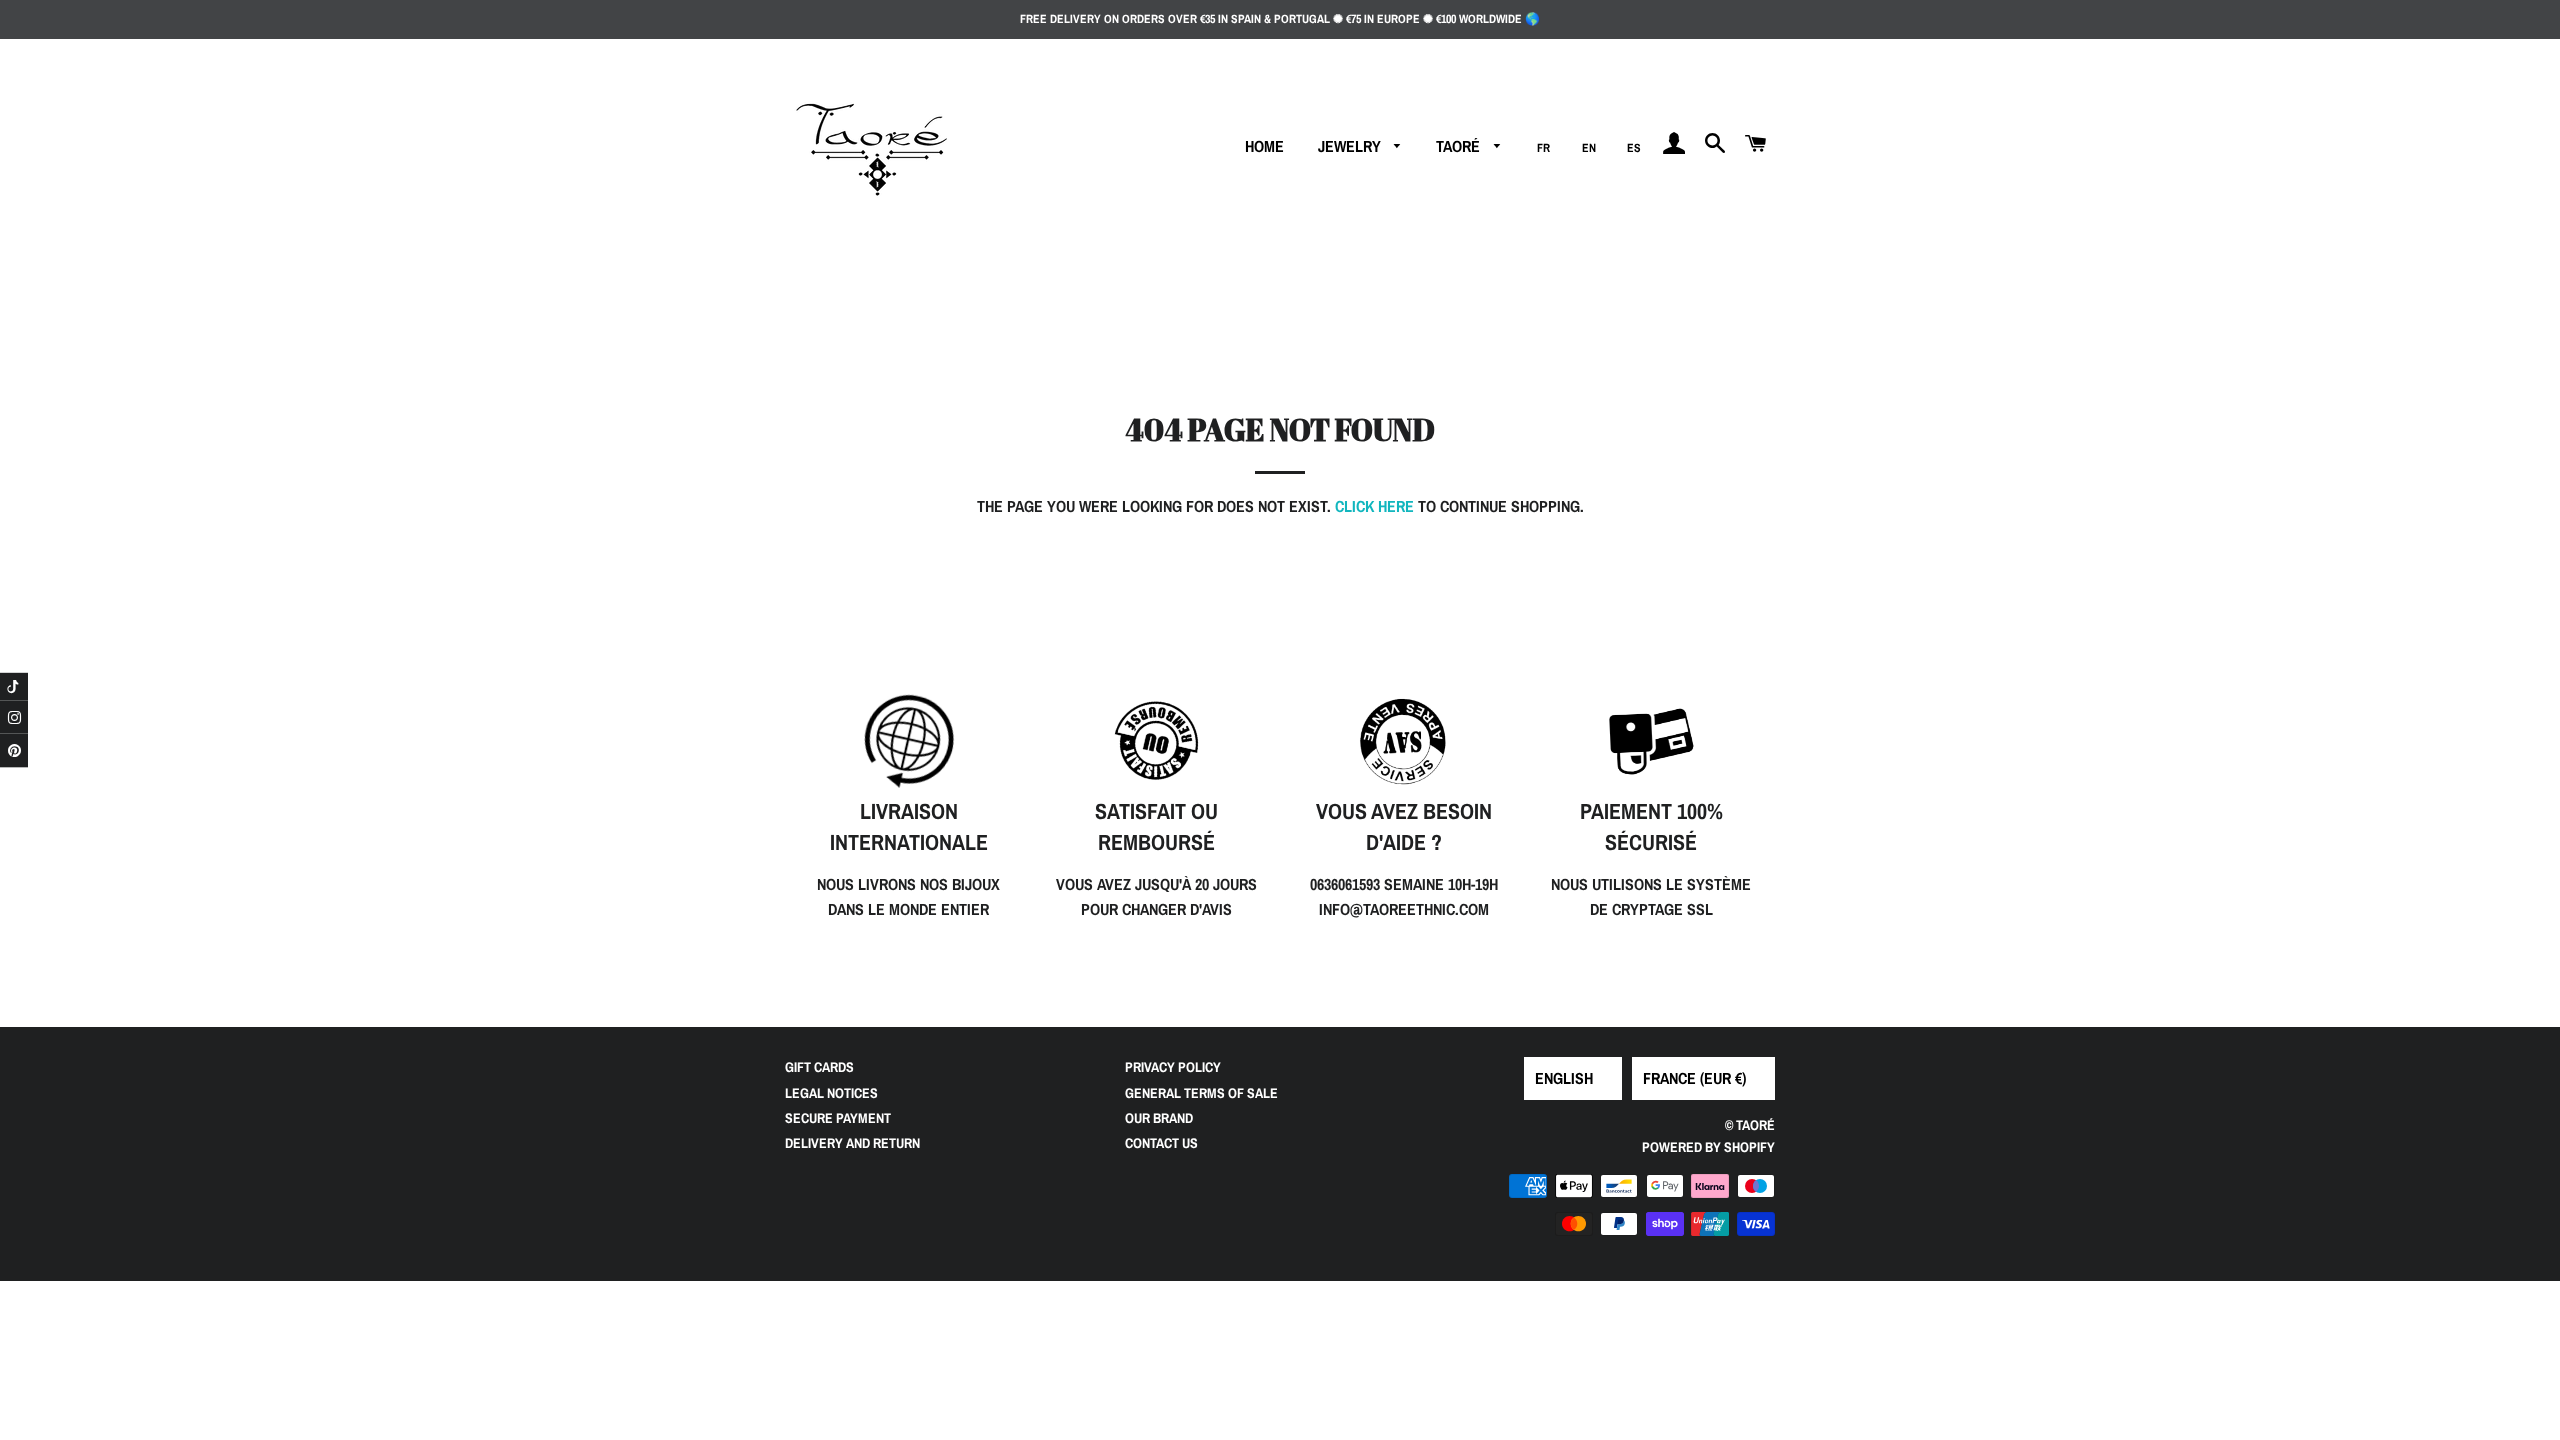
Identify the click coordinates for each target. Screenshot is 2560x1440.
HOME (1264, 146)
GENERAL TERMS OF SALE (1201, 1093)
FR (1543, 148)
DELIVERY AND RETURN (852, 1143)
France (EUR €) (1694, 1078)
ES (1634, 148)
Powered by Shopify (1708, 1147)
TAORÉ (1460, 146)
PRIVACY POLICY (1173, 1067)
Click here (1374, 506)
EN (1589, 148)
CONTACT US (1161, 1143)
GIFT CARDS (819, 1067)
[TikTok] (14, 687)
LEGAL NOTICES (831, 1093)
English (1564, 1078)
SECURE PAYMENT (838, 1118)
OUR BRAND (1159, 1118)
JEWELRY (1351, 146)
